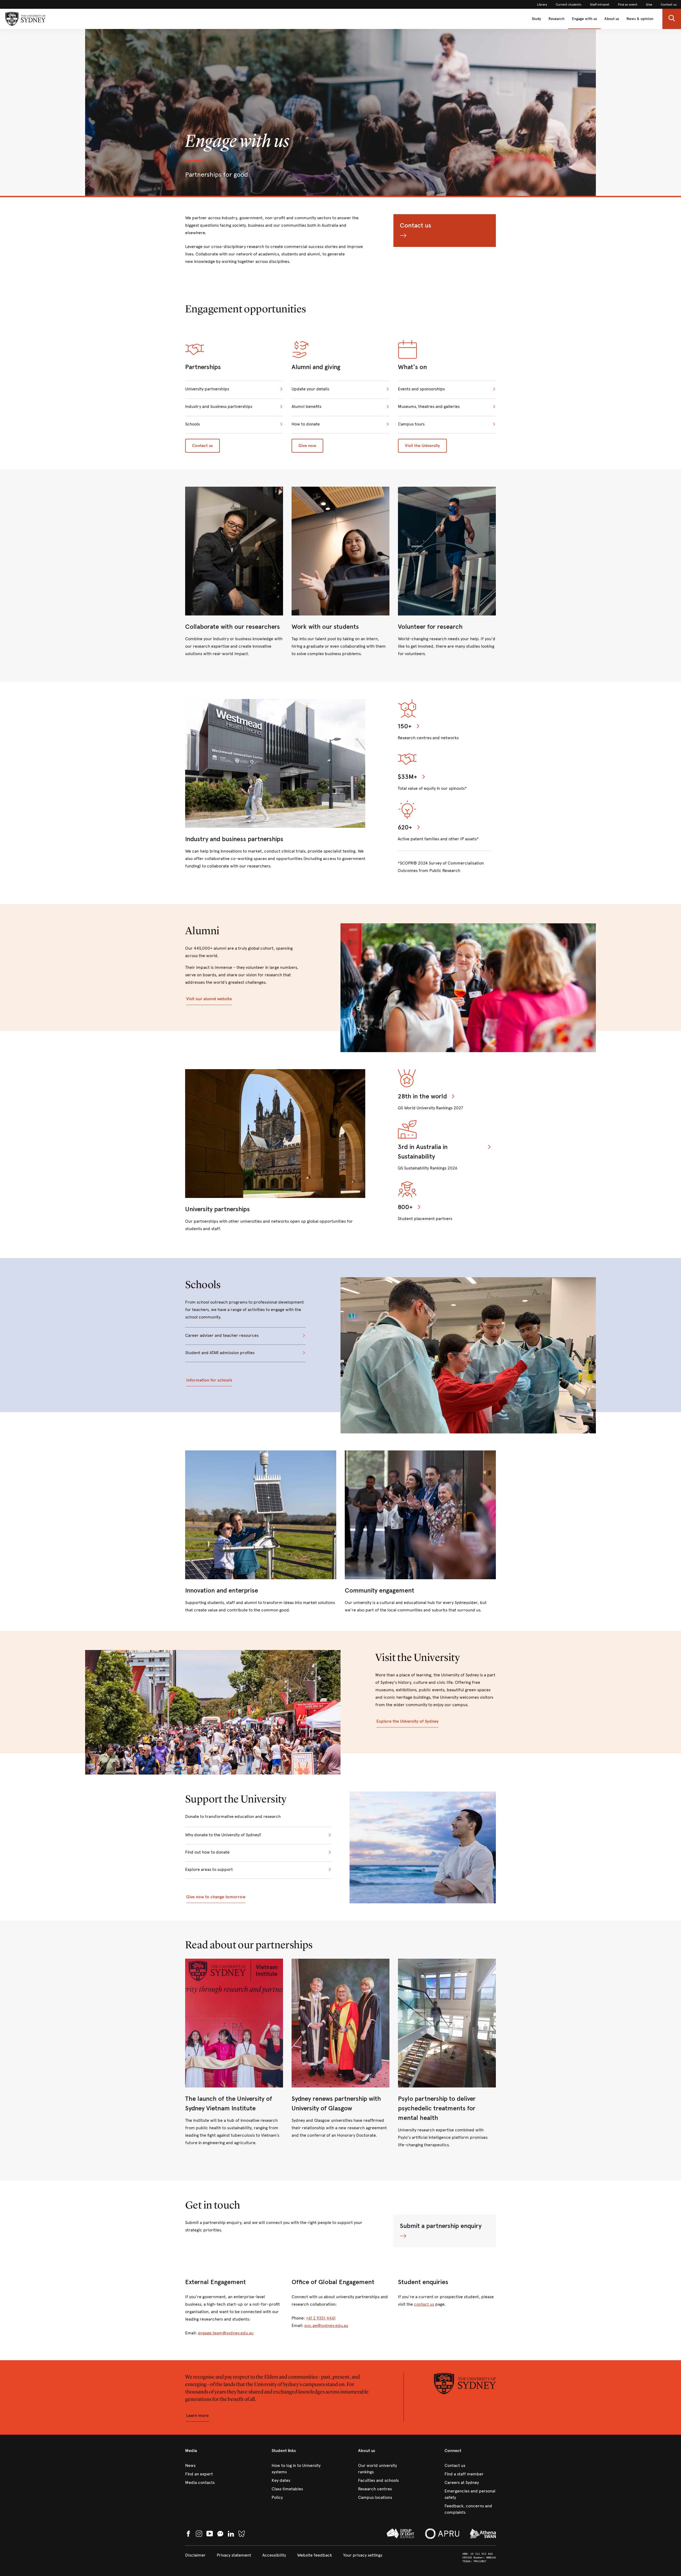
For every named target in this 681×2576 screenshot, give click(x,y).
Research (557, 19)
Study (536, 19)
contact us (424, 2304)
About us (612, 19)
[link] (542, 5)
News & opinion (640, 19)
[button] (672, 19)
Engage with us (584, 19)
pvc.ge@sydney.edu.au (326, 2325)
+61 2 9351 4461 (321, 2318)
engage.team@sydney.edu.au (226, 2333)
